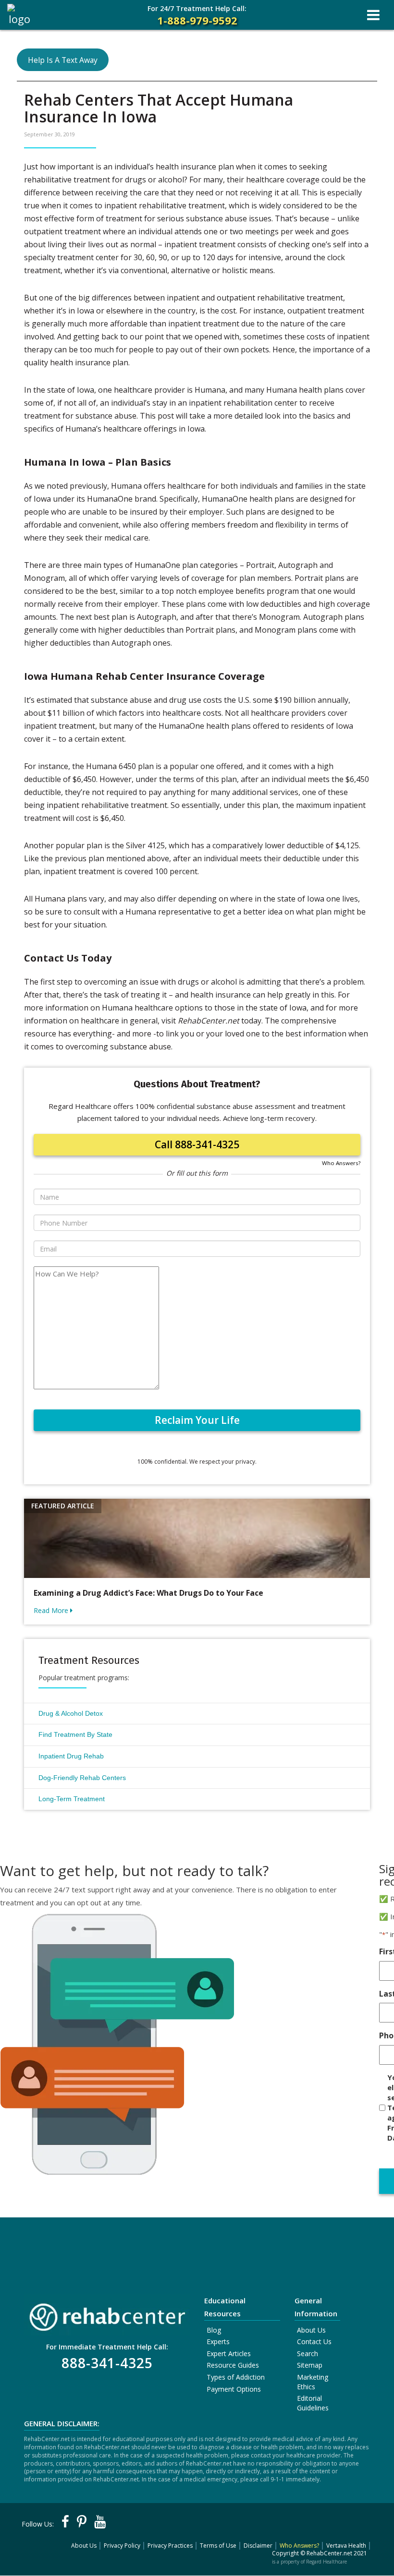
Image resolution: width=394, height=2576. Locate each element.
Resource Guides (233, 2365)
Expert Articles (229, 2353)
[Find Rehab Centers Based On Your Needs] (107, 2314)
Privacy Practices (170, 2546)
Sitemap (310, 2365)
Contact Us (314, 2341)
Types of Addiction (236, 2377)
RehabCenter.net (329, 2553)
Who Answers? (341, 1163)
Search (308, 2353)
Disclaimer (258, 2546)
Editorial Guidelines (313, 2403)
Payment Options (234, 2389)
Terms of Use (218, 2546)
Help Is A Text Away (63, 60)
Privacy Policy (122, 2546)
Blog (214, 2330)
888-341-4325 (107, 2363)
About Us (311, 2330)
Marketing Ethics (313, 2382)
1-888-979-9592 (197, 16)
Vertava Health (346, 2546)
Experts (218, 2341)
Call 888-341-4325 (197, 1144)
